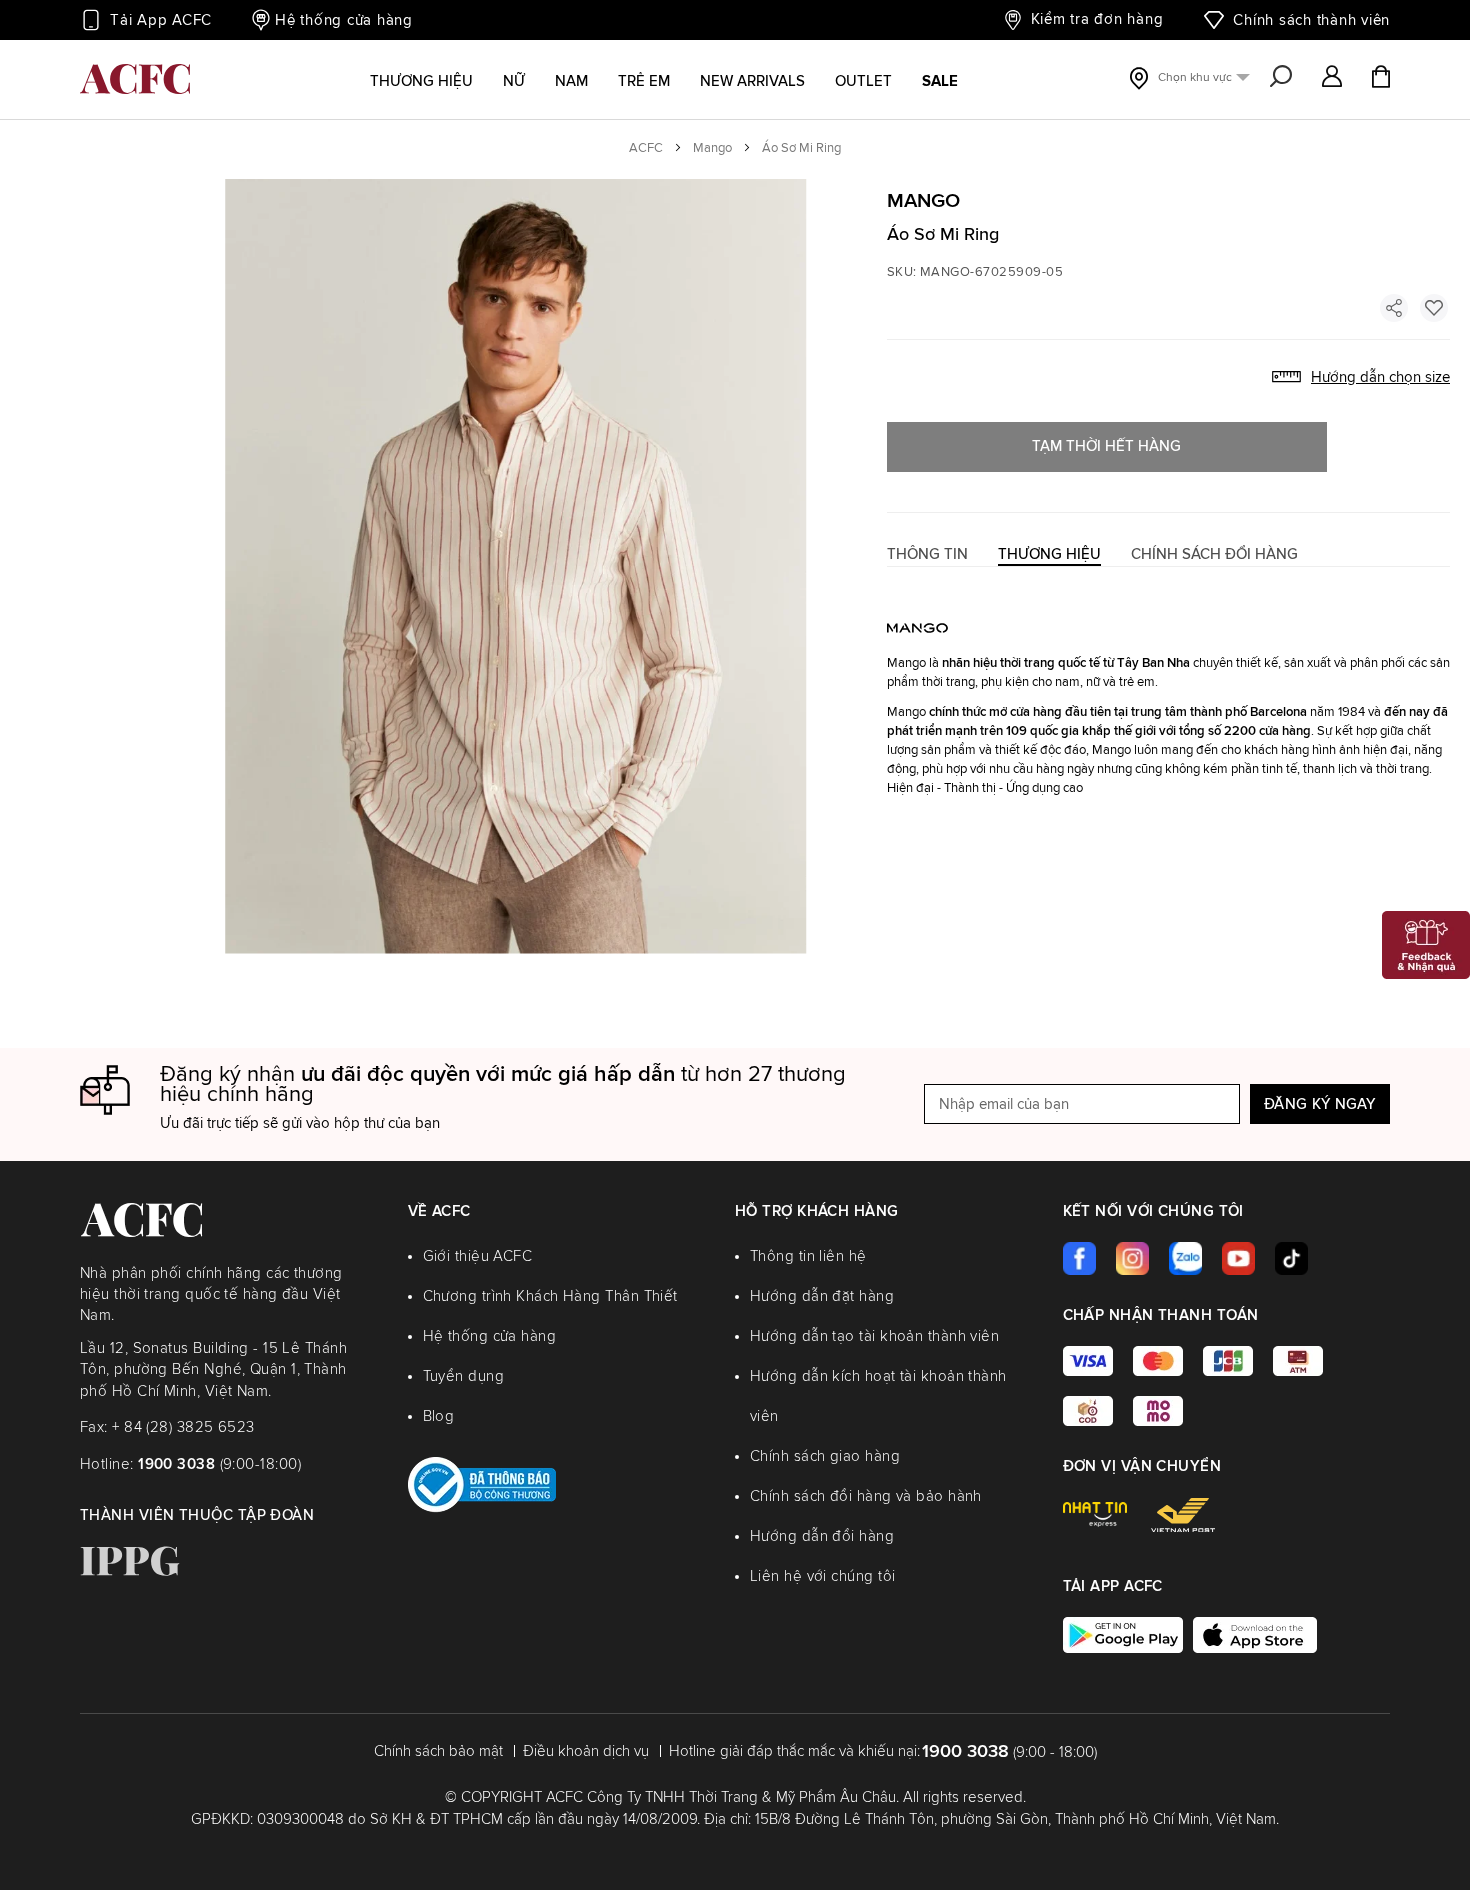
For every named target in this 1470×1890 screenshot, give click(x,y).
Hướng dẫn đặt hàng (822, 1296)
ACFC (646, 148)
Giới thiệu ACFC (478, 1256)
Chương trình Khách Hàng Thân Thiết (550, 1296)
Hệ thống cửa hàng (344, 20)
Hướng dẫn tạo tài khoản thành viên (874, 1336)
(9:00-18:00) (219, 1464)
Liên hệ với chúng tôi (822, 1576)
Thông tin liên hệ (808, 1256)
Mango (712, 148)
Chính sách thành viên (1311, 20)
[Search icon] (1281, 78)
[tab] (927, 554)
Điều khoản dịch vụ (586, 1751)
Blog (439, 1416)
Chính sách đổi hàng (1214, 554)
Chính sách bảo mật (438, 1751)
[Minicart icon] (1381, 79)
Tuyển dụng (464, 1376)
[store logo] (135, 79)
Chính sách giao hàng (825, 1456)
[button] (1332, 78)
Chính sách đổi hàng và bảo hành (866, 1496)
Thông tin (927, 554)
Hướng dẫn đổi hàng (822, 1536)
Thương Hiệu (1049, 554)
